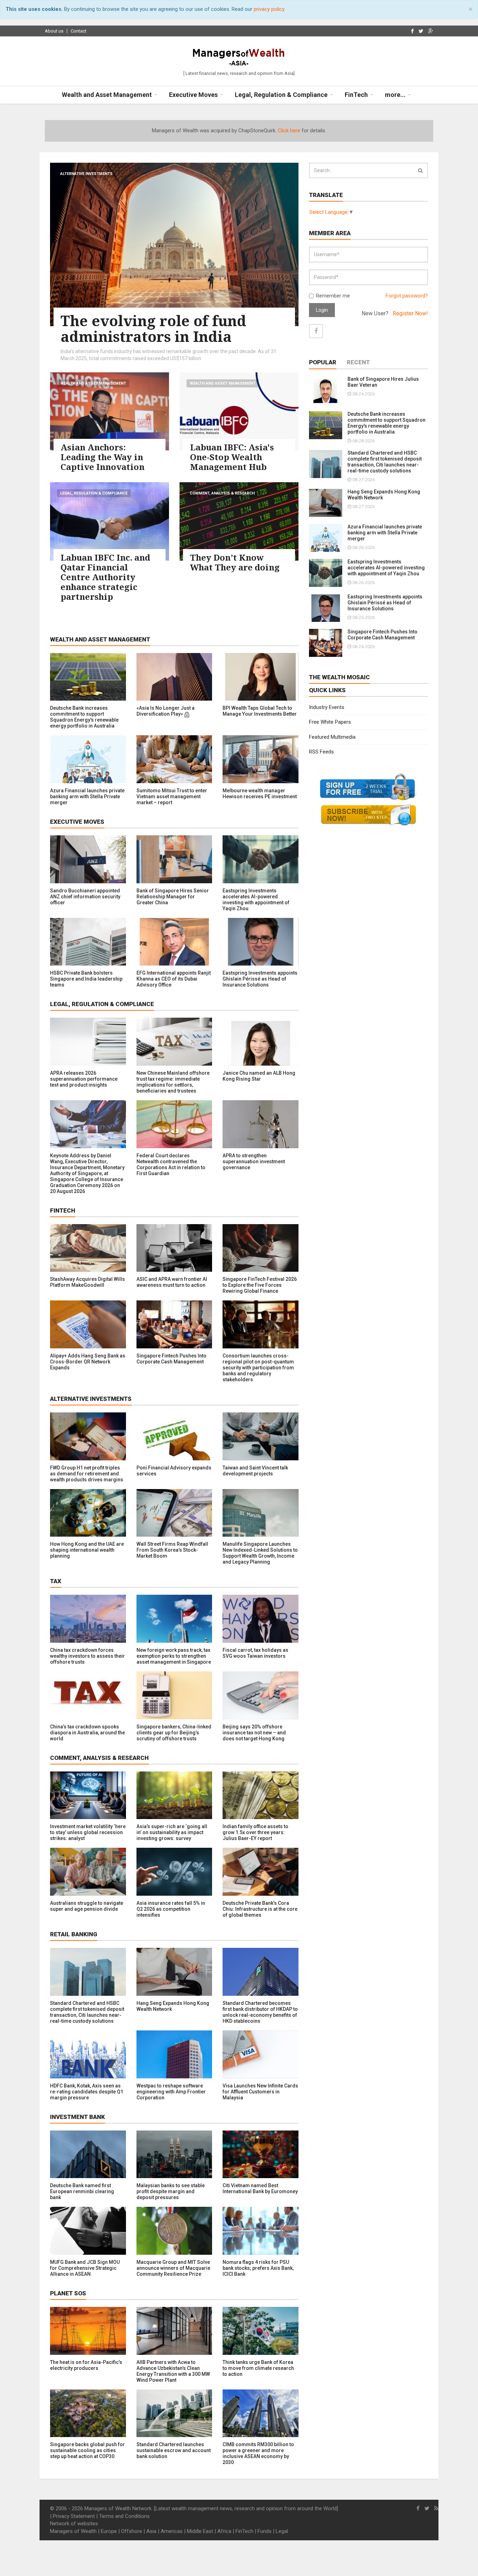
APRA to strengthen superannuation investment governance (254, 1161)
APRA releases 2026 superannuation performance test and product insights (84, 1079)
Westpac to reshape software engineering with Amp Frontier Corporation (171, 2092)
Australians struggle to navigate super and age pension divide (87, 1906)
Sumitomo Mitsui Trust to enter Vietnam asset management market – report (172, 796)
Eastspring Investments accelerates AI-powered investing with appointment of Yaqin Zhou (256, 900)
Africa (224, 2531)
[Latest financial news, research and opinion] (239, 56)
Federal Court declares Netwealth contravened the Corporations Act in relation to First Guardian (171, 1164)
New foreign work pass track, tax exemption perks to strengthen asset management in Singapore (174, 1656)
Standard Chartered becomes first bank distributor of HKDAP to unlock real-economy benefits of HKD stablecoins (260, 2012)
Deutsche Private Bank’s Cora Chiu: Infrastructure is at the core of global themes (260, 1909)
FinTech (244, 2531)
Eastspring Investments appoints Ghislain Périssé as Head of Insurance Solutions (260, 979)
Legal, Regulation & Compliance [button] (281, 95)
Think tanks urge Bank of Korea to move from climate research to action (258, 2368)
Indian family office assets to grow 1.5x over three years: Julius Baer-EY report (255, 1832)
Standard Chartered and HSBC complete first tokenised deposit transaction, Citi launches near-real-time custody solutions (87, 2012)
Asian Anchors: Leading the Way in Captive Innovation (103, 457)
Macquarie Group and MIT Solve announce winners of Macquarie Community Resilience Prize (173, 2268)
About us (54, 31)
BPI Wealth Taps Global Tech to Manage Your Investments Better (260, 711)
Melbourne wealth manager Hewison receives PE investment (260, 794)
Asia (151, 2531)
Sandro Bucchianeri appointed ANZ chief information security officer (85, 897)
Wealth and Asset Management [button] (107, 95)
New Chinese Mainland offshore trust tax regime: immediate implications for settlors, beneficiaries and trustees (173, 1082)
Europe (109, 2531)
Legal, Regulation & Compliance (94, 493)
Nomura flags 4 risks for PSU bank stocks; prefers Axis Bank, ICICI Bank (258, 2268)
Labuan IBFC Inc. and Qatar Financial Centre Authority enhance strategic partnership (105, 577)
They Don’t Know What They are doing (235, 562)
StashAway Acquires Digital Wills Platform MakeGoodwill (87, 1282)
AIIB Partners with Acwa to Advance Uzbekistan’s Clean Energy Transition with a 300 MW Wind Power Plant (173, 2371)
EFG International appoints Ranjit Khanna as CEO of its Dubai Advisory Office (174, 979)
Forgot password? (407, 296)
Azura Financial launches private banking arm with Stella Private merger (87, 796)
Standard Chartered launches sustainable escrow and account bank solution (174, 2450)
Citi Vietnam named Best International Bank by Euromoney (260, 2188)
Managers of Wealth (73, 2531)
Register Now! (410, 313)
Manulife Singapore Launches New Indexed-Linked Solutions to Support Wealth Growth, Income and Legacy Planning (260, 1553)
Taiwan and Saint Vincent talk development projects (255, 1471)
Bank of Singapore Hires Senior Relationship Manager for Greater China (173, 897)
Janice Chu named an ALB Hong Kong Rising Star (259, 1076)
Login (322, 310)
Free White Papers (330, 722)
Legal (282, 2531)
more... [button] (395, 95)
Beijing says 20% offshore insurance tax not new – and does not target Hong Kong (254, 1733)
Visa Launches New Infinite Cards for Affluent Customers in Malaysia (260, 2092)
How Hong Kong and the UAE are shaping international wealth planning (87, 1550)
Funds (265, 2531)
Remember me (333, 296)
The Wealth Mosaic (339, 677)
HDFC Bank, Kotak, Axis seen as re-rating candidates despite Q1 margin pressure (87, 2092)
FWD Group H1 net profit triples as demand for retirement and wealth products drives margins (87, 1474)
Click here (289, 131)
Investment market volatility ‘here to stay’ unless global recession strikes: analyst (88, 1832)
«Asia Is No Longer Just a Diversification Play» (166, 711)
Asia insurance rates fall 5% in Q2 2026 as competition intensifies (171, 1909)
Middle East (200, 2531)
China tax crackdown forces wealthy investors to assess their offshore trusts (87, 1656)
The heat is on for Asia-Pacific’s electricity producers (86, 2365)
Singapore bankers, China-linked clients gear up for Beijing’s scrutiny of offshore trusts (174, 1733)
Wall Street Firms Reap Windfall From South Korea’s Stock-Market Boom (172, 1550)
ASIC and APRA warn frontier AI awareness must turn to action (172, 1282)
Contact (79, 31)
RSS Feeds (321, 752)
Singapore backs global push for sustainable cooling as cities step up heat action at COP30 (87, 2450)
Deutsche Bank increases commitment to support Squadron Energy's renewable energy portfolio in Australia (84, 717)
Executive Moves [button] (193, 95)
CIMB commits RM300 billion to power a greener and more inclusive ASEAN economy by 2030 (258, 2453)
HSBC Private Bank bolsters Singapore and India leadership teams (86, 979)
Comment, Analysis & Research (222, 493)
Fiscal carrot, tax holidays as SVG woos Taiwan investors (255, 1653)
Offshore (132, 2531)
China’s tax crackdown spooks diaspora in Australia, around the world (87, 1733)
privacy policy (269, 9)
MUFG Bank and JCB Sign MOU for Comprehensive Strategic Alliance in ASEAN (85, 2268)
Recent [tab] (358, 362)
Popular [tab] (323, 362)
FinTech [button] (356, 95)
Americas (172, 2531)
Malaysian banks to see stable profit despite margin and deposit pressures (171, 2191)
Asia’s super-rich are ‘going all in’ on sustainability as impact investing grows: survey (172, 1832)
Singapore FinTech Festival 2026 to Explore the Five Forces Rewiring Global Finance (260, 1285)
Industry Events (327, 707)
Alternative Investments (86, 174)
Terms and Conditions (124, 2516)
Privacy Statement (74, 2516)
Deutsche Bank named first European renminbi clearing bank (82, 2191)
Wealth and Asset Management (93, 383)
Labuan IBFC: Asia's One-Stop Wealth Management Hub (232, 457)
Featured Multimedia (332, 737)
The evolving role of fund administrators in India (153, 328)
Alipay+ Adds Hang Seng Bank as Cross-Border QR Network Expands (88, 1362)
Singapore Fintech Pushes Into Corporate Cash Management (171, 1359)
